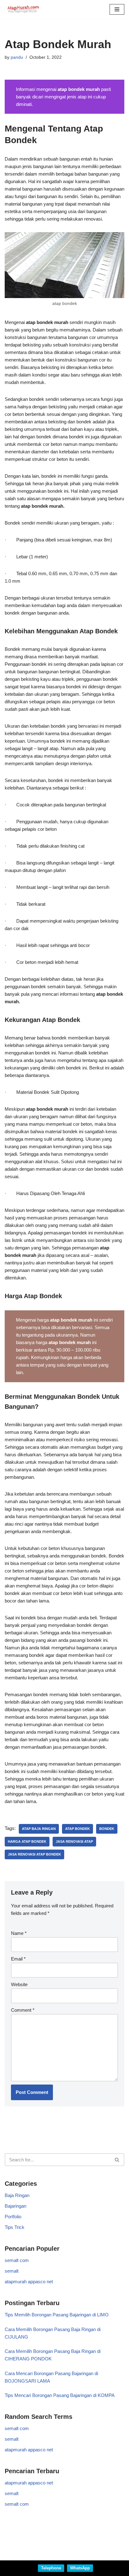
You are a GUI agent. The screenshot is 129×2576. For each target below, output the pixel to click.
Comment (23, 2010)
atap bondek (77, 1829)
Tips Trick (15, 2227)
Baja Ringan (17, 2195)
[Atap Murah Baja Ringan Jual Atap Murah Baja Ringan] (23, 9)
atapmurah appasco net (29, 2282)
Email (18, 1959)
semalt (12, 2271)
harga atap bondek (27, 1841)
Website (19, 1984)
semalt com (17, 2260)
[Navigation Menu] (117, 9)
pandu (17, 57)
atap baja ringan (39, 1829)
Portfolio (13, 2217)
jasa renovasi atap (74, 1841)
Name (19, 1933)
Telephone (51, 2568)
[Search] (117, 2160)
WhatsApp (80, 2568)
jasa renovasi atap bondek (34, 1854)
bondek (107, 1829)
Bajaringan (15, 2206)
